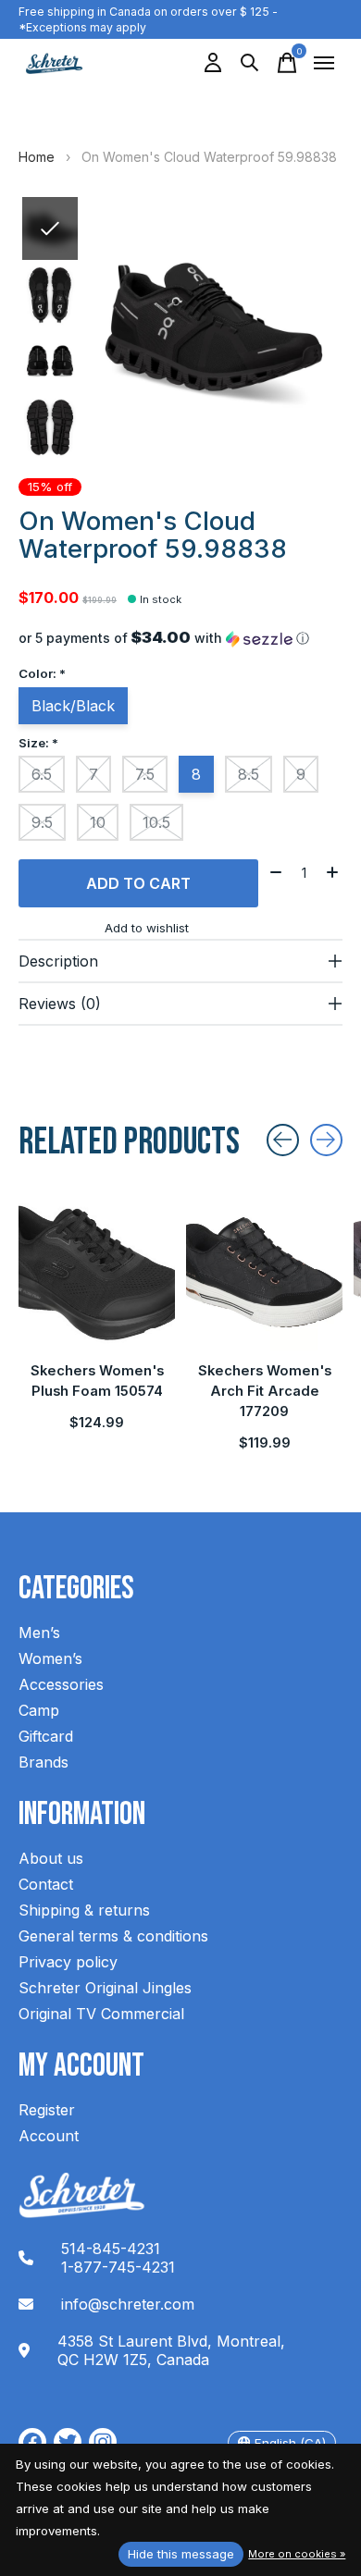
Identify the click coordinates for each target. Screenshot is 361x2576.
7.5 (145, 774)
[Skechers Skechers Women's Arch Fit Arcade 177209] (264, 1272)
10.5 (156, 822)
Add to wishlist (147, 928)
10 (98, 822)
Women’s (50, 1658)
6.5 (42, 774)
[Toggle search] (250, 63)
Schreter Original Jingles (105, 1988)
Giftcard (46, 1736)
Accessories (61, 1684)
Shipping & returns (84, 1910)
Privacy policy (68, 1962)
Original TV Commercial (101, 2014)
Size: (38, 743)
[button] (180, 638)
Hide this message (181, 2554)
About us (51, 1858)
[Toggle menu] (324, 63)
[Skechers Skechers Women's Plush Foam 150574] (97, 1272)
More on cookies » (297, 2554)
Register (47, 2110)
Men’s (39, 1633)
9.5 (42, 822)
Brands (44, 1762)
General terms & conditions (113, 1936)
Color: (42, 673)
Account (49, 2136)
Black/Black (73, 706)
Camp (39, 1710)
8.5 (249, 774)
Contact (46, 1884)
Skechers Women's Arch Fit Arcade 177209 (265, 1391)
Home (37, 157)
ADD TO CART (138, 883)
